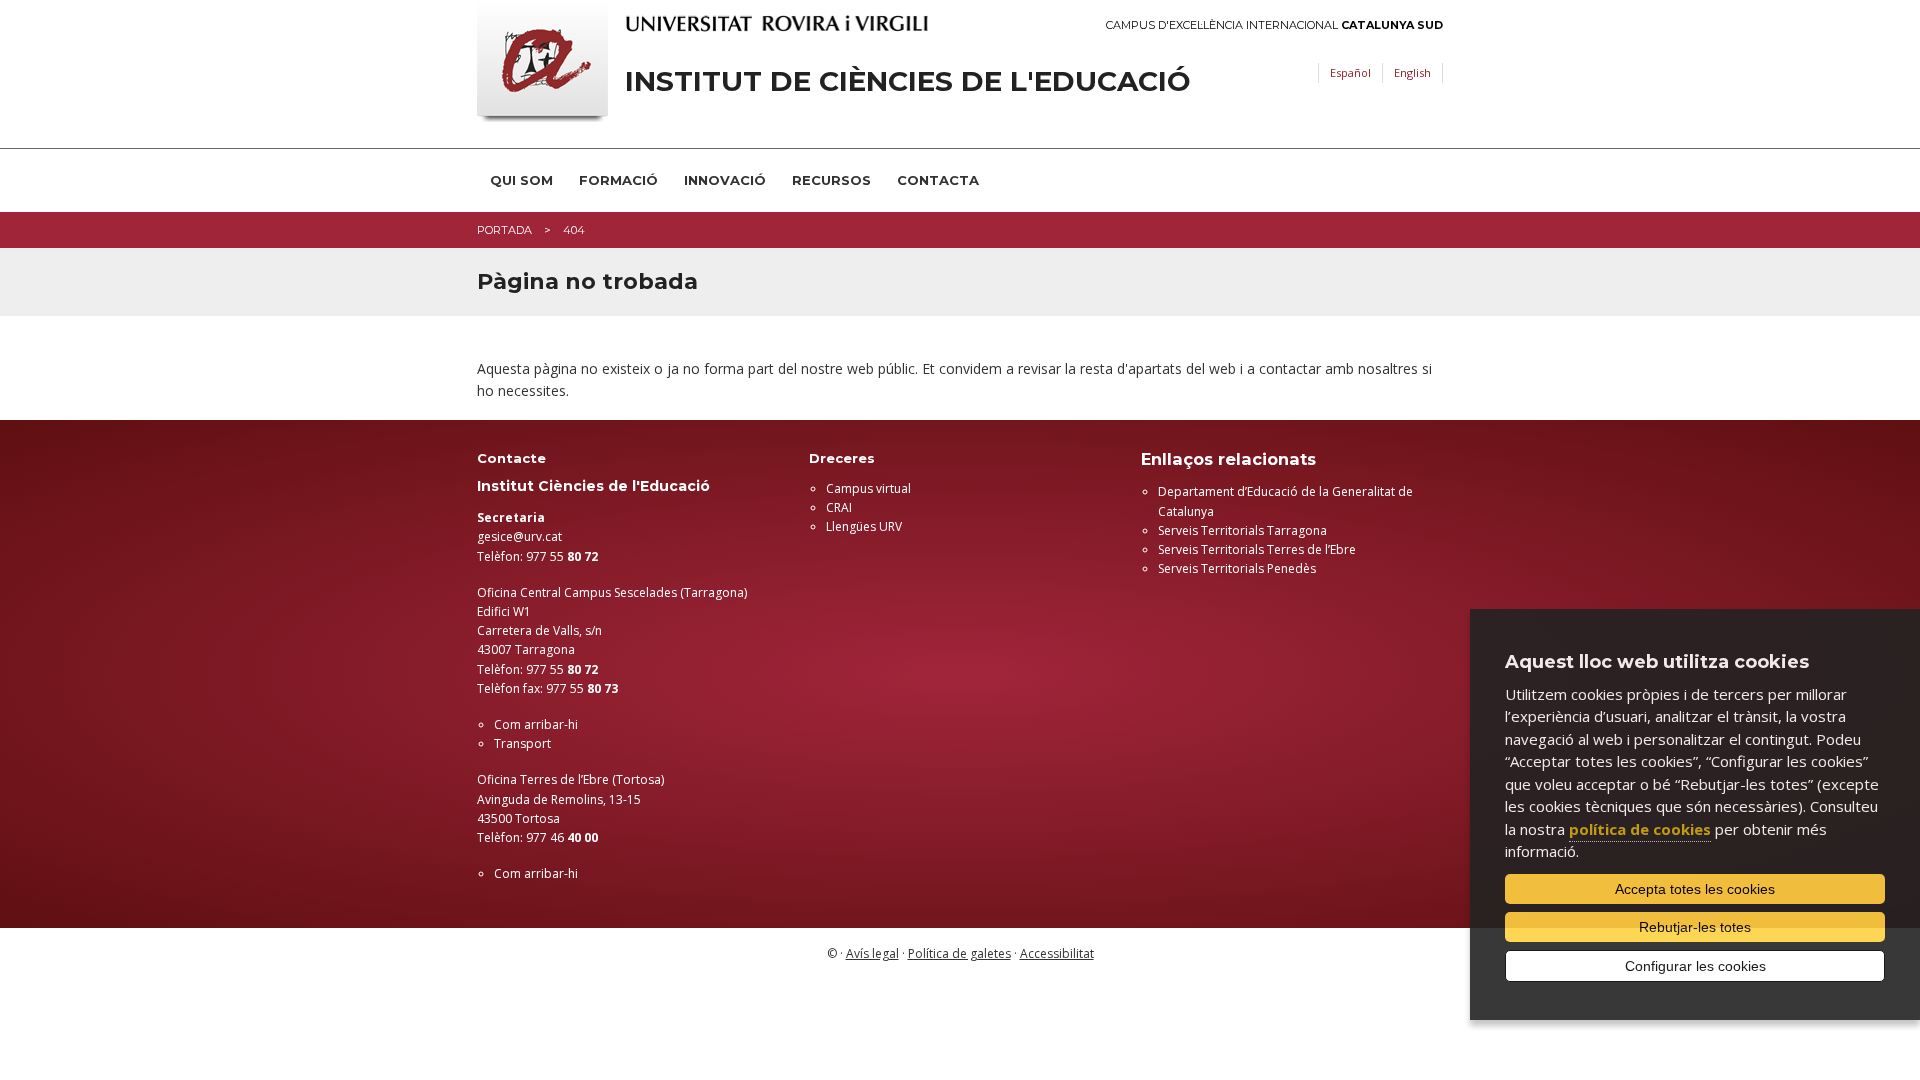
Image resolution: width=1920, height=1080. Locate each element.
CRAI (839, 507)
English (1412, 72)
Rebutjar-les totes (1695, 927)
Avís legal (872, 953)
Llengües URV (864, 526)
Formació (618, 180)
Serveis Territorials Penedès (1237, 568)
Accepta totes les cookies (1695, 889)
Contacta (938, 180)
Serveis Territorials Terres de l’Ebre (1257, 549)
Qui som (521, 180)
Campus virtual (868, 488)
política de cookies (1640, 829)
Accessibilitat (1057, 953)
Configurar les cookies (1695, 966)
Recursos (831, 180)
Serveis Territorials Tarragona (1242, 530)
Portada (504, 230)
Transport (522, 743)
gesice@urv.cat (519, 536)
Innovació (725, 180)
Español (1350, 72)
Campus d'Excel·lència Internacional (1274, 25)
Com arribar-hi (536, 724)
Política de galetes (959, 953)
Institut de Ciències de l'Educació (908, 81)
